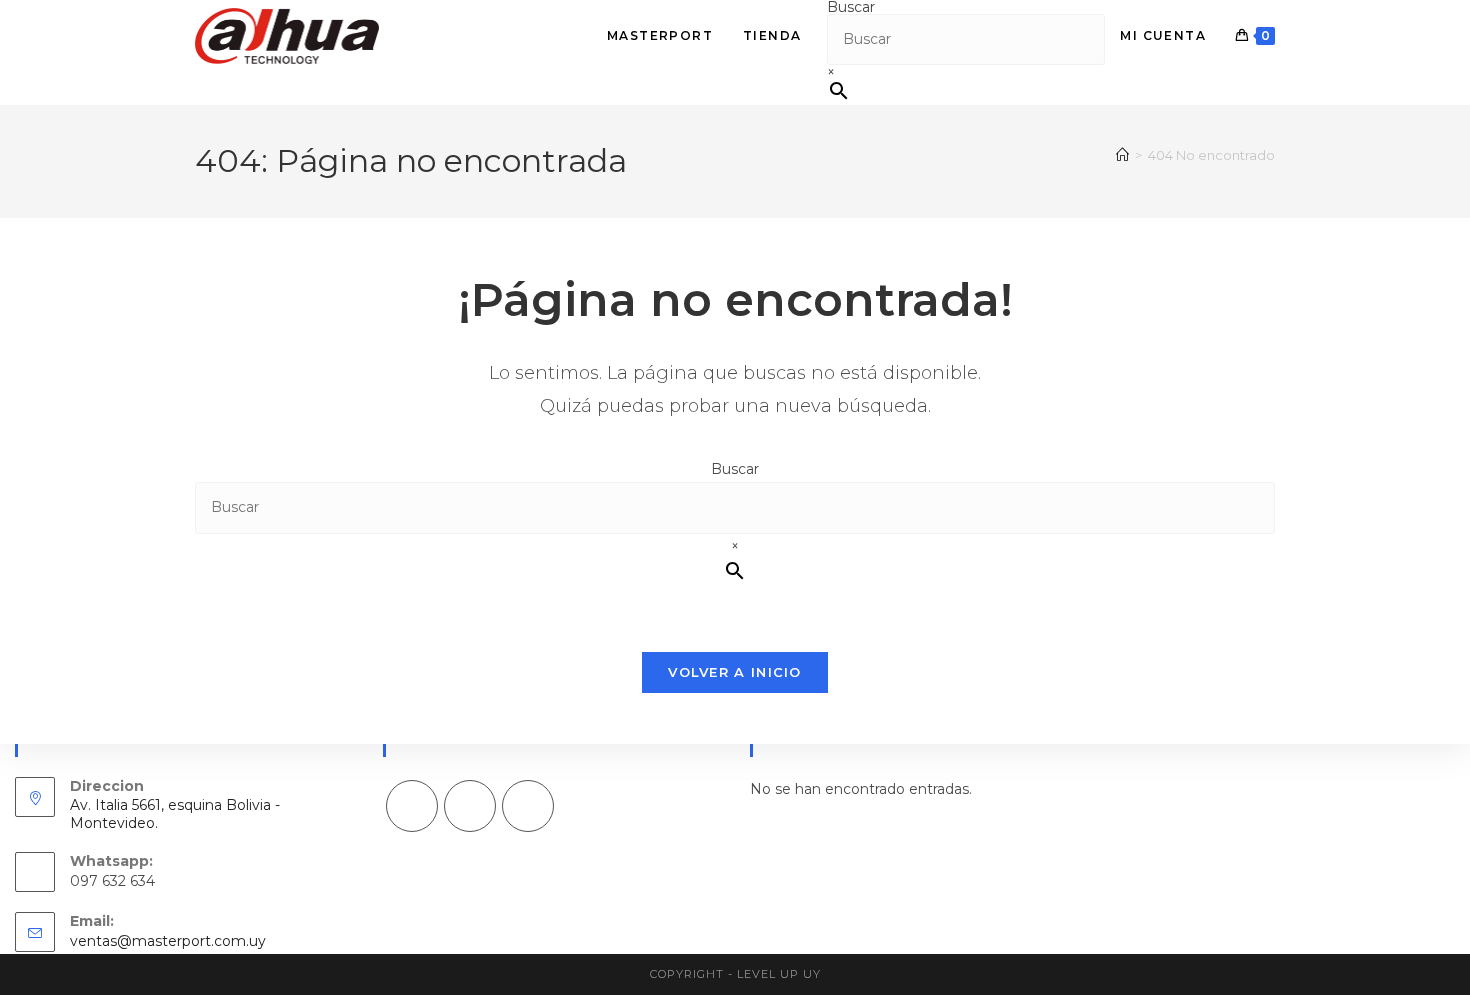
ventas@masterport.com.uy (168, 941)
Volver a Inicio (735, 672)
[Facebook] (412, 806)
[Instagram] (470, 806)
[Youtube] (528, 806)
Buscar (735, 469)
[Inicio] (1122, 155)
